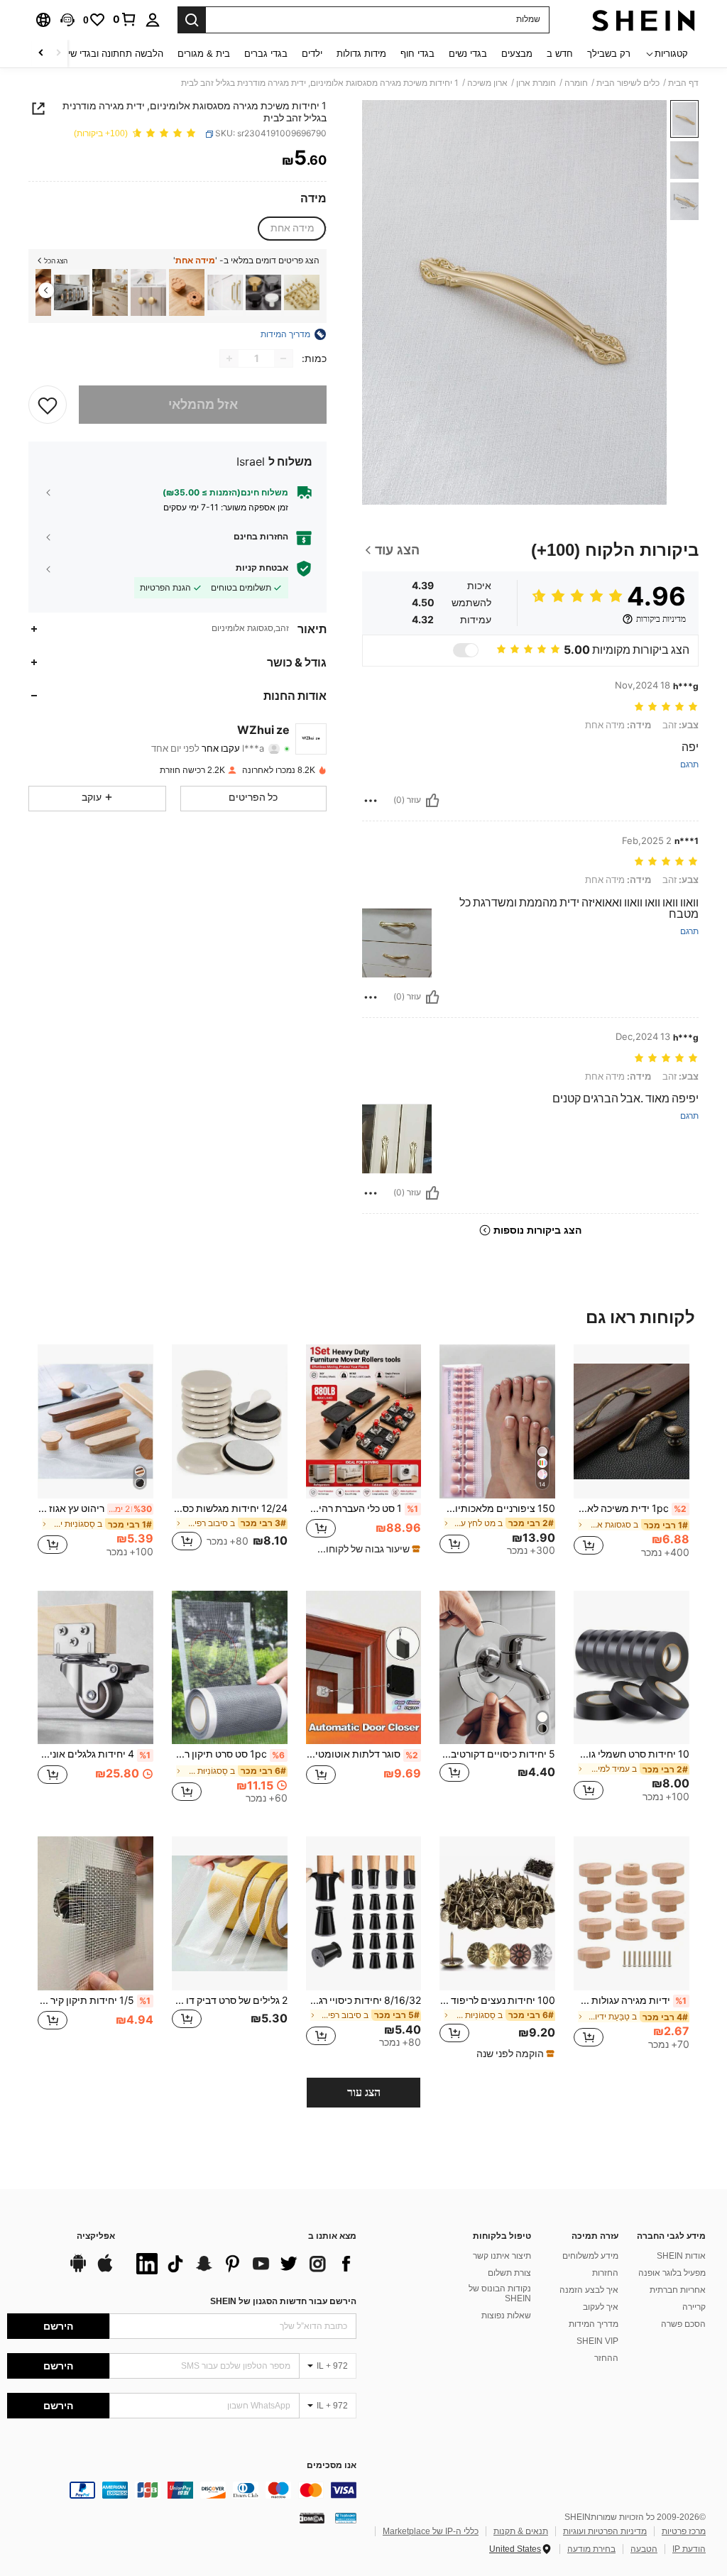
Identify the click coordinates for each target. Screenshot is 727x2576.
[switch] (466, 650)
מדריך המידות (594, 2324)
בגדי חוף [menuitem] (417, 54)
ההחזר (606, 2358)
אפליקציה (96, 2236)
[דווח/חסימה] (371, 801)
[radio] (293, 229)
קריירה (694, 2307)
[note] (366, 1549)
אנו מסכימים (332, 2466)
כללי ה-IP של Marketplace (431, 2531)
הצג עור (364, 2092)
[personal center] (153, 20)
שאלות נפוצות (506, 2315)
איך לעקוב (601, 2307)
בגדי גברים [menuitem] (266, 54)
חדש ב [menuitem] (560, 54)
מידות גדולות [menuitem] (361, 54)
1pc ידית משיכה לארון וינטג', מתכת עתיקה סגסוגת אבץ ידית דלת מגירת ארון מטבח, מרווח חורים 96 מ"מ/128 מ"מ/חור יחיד (630, 1508)
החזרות (605, 2273)
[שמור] (48, 405)
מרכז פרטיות (684, 2531)
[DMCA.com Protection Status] (312, 2518)
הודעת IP (689, 2549)
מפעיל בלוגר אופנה (672, 2273)
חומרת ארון (536, 83)
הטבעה (644, 2549)
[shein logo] (644, 20)
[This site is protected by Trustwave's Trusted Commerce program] (346, 2518)
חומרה (576, 83)
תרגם (689, 765)
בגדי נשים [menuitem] (468, 54)
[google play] (78, 2270)
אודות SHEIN (681, 2256)
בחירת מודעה (591, 2549)
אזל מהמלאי (203, 404)
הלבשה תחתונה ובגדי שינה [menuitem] (111, 54)
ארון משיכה (487, 83)
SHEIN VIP (597, 2341)
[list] (243, 2264)
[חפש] (192, 20)
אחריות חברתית (678, 2290)
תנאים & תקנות (521, 2531)
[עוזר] (432, 801)
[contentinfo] (182, 2490)
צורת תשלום (509, 2273)
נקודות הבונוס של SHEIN (500, 2293)
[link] (125, 19)
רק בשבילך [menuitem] (609, 54)
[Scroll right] (41, 54)
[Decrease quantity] (283, 358)
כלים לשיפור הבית (628, 83)
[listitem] (302, 293)
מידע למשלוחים (590, 2256)
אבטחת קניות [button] (262, 568)
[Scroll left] (58, 54)
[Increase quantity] (229, 358)
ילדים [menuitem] (312, 54)
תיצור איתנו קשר (502, 2256)
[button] (67, 20)
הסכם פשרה (683, 2324)
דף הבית (683, 83)
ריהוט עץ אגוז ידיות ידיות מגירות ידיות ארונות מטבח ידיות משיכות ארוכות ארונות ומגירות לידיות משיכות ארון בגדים (95, 1508)
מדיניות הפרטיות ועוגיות (605, 2531)
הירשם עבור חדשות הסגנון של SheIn (283, 2301)
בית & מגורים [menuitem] (204, 54)
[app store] (105, 2270)
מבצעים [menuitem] (517, 54)
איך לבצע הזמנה (589, 2290)
